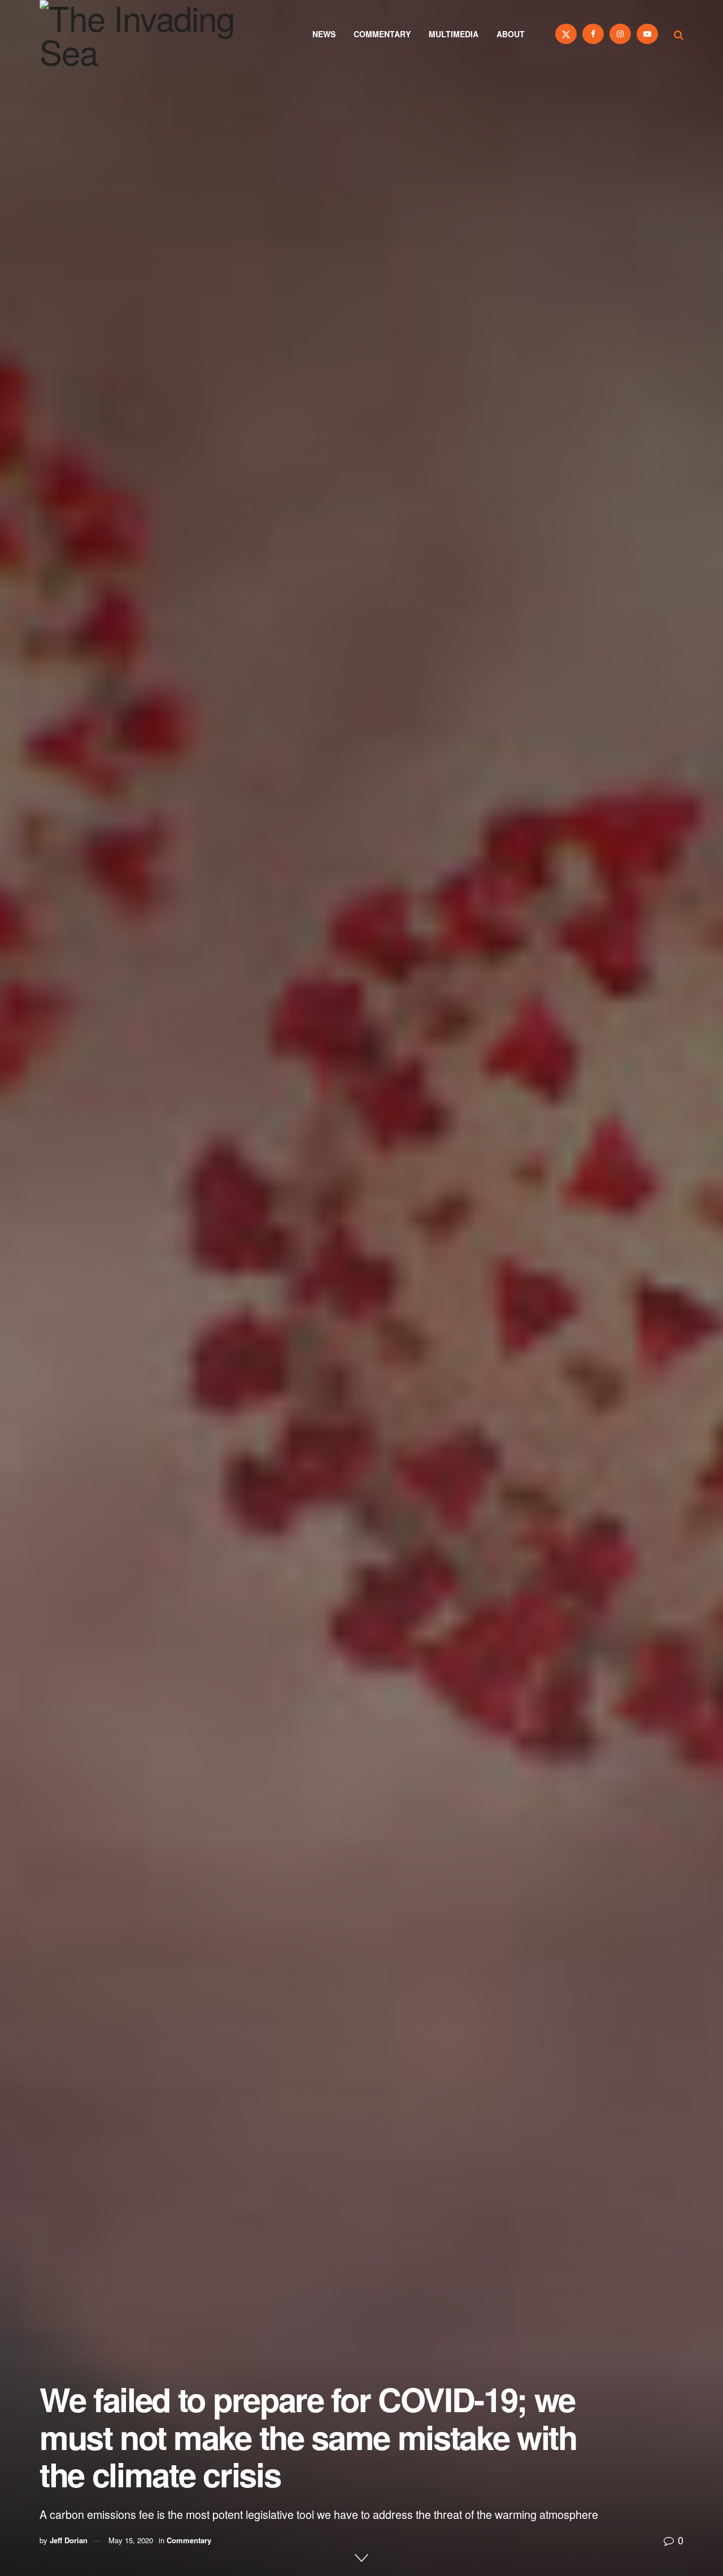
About (511, 34)
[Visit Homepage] (153, 34)
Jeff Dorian (69, 2540)
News (324, 34)
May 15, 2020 (131, 2540)
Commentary (382, 34)
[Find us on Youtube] (647, 34)
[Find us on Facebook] (593, 34)
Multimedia (454, 34)
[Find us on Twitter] (566, 34)
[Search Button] (679, 34)
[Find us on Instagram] (620, 34)
